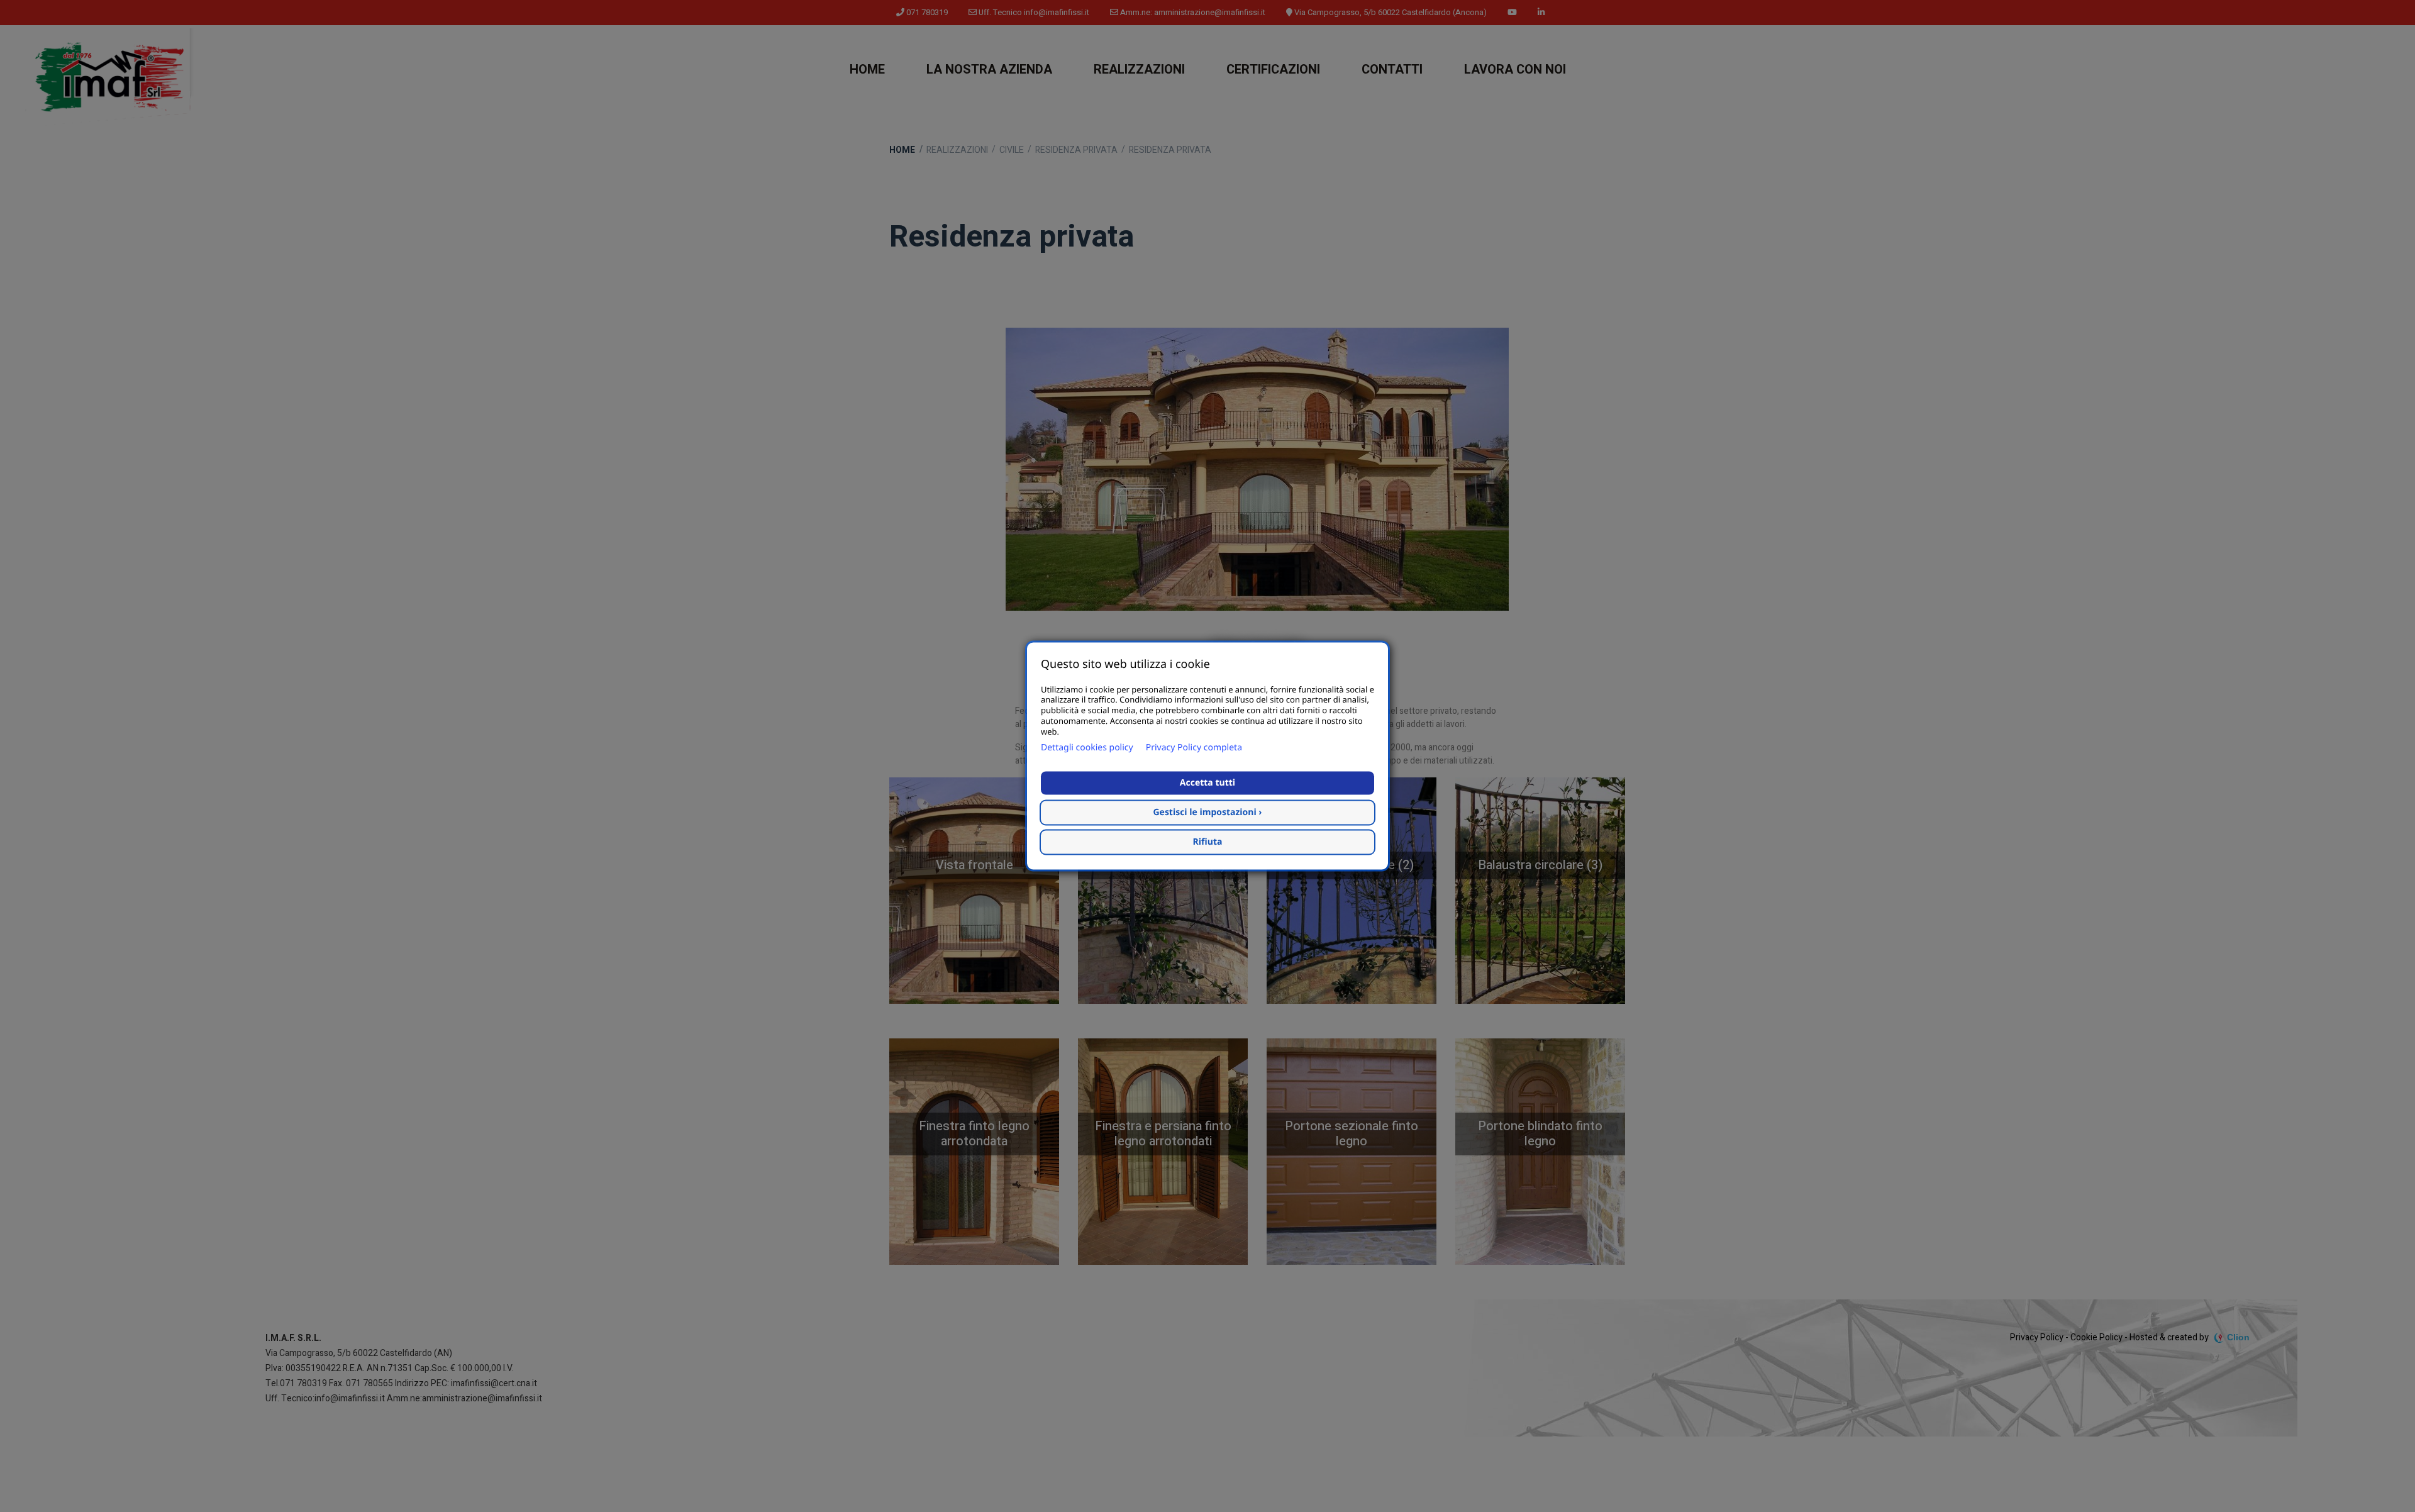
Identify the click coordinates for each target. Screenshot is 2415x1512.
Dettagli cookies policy (1087, 748)
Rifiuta (1208, 842)
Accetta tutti (1207, 783)
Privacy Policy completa (1194, 748)
